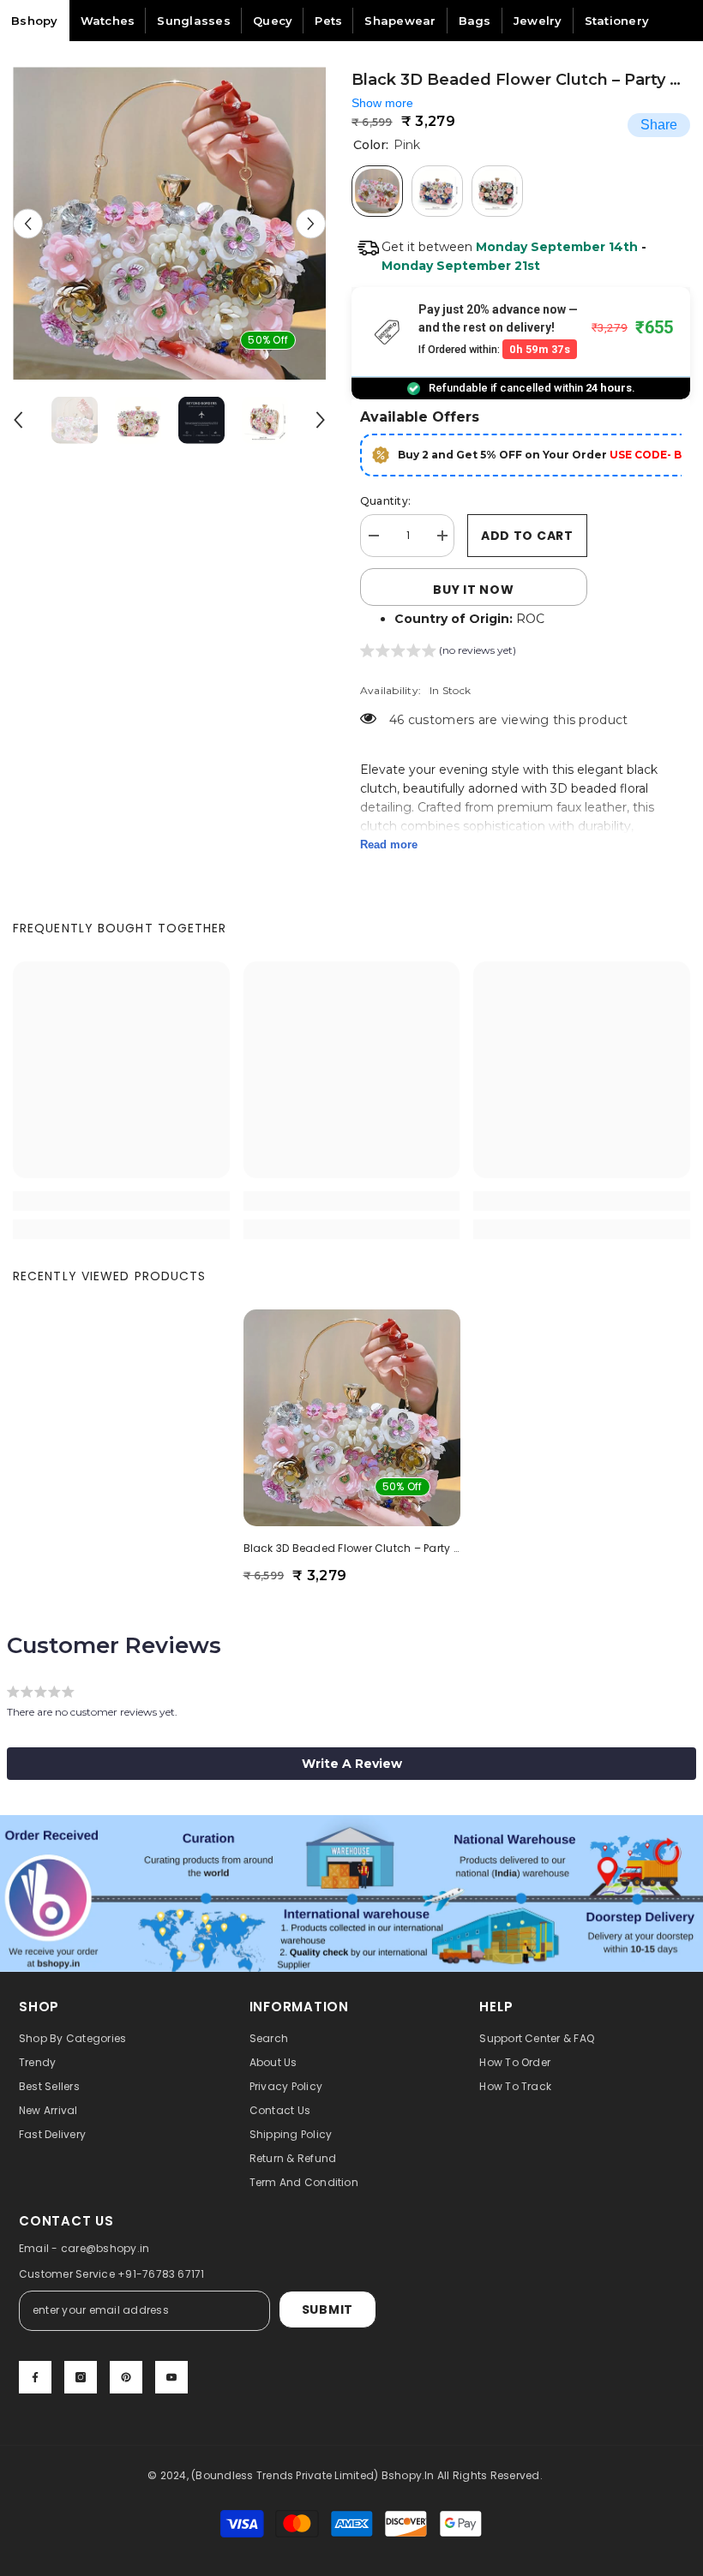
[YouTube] (171, 2377)
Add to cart (527, 536)
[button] (28, 223)
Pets (328, 21)
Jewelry (538, 21)
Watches (108, 21)
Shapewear (400, 21)
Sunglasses (194, 21)
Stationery (617, 21)
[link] (121, 1201)
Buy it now (473, 590)
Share (659, 125)
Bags (475, 21)
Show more (382, 103)
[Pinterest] (126, 2377)
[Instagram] (81, 2377)
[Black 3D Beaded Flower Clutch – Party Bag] (352, 1418)
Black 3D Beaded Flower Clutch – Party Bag (352, 1548)
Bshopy (35, 21)
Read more (389, 845)
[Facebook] (35, 2377)
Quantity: (385, 501)
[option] (169, 223)
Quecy (273, 21)
